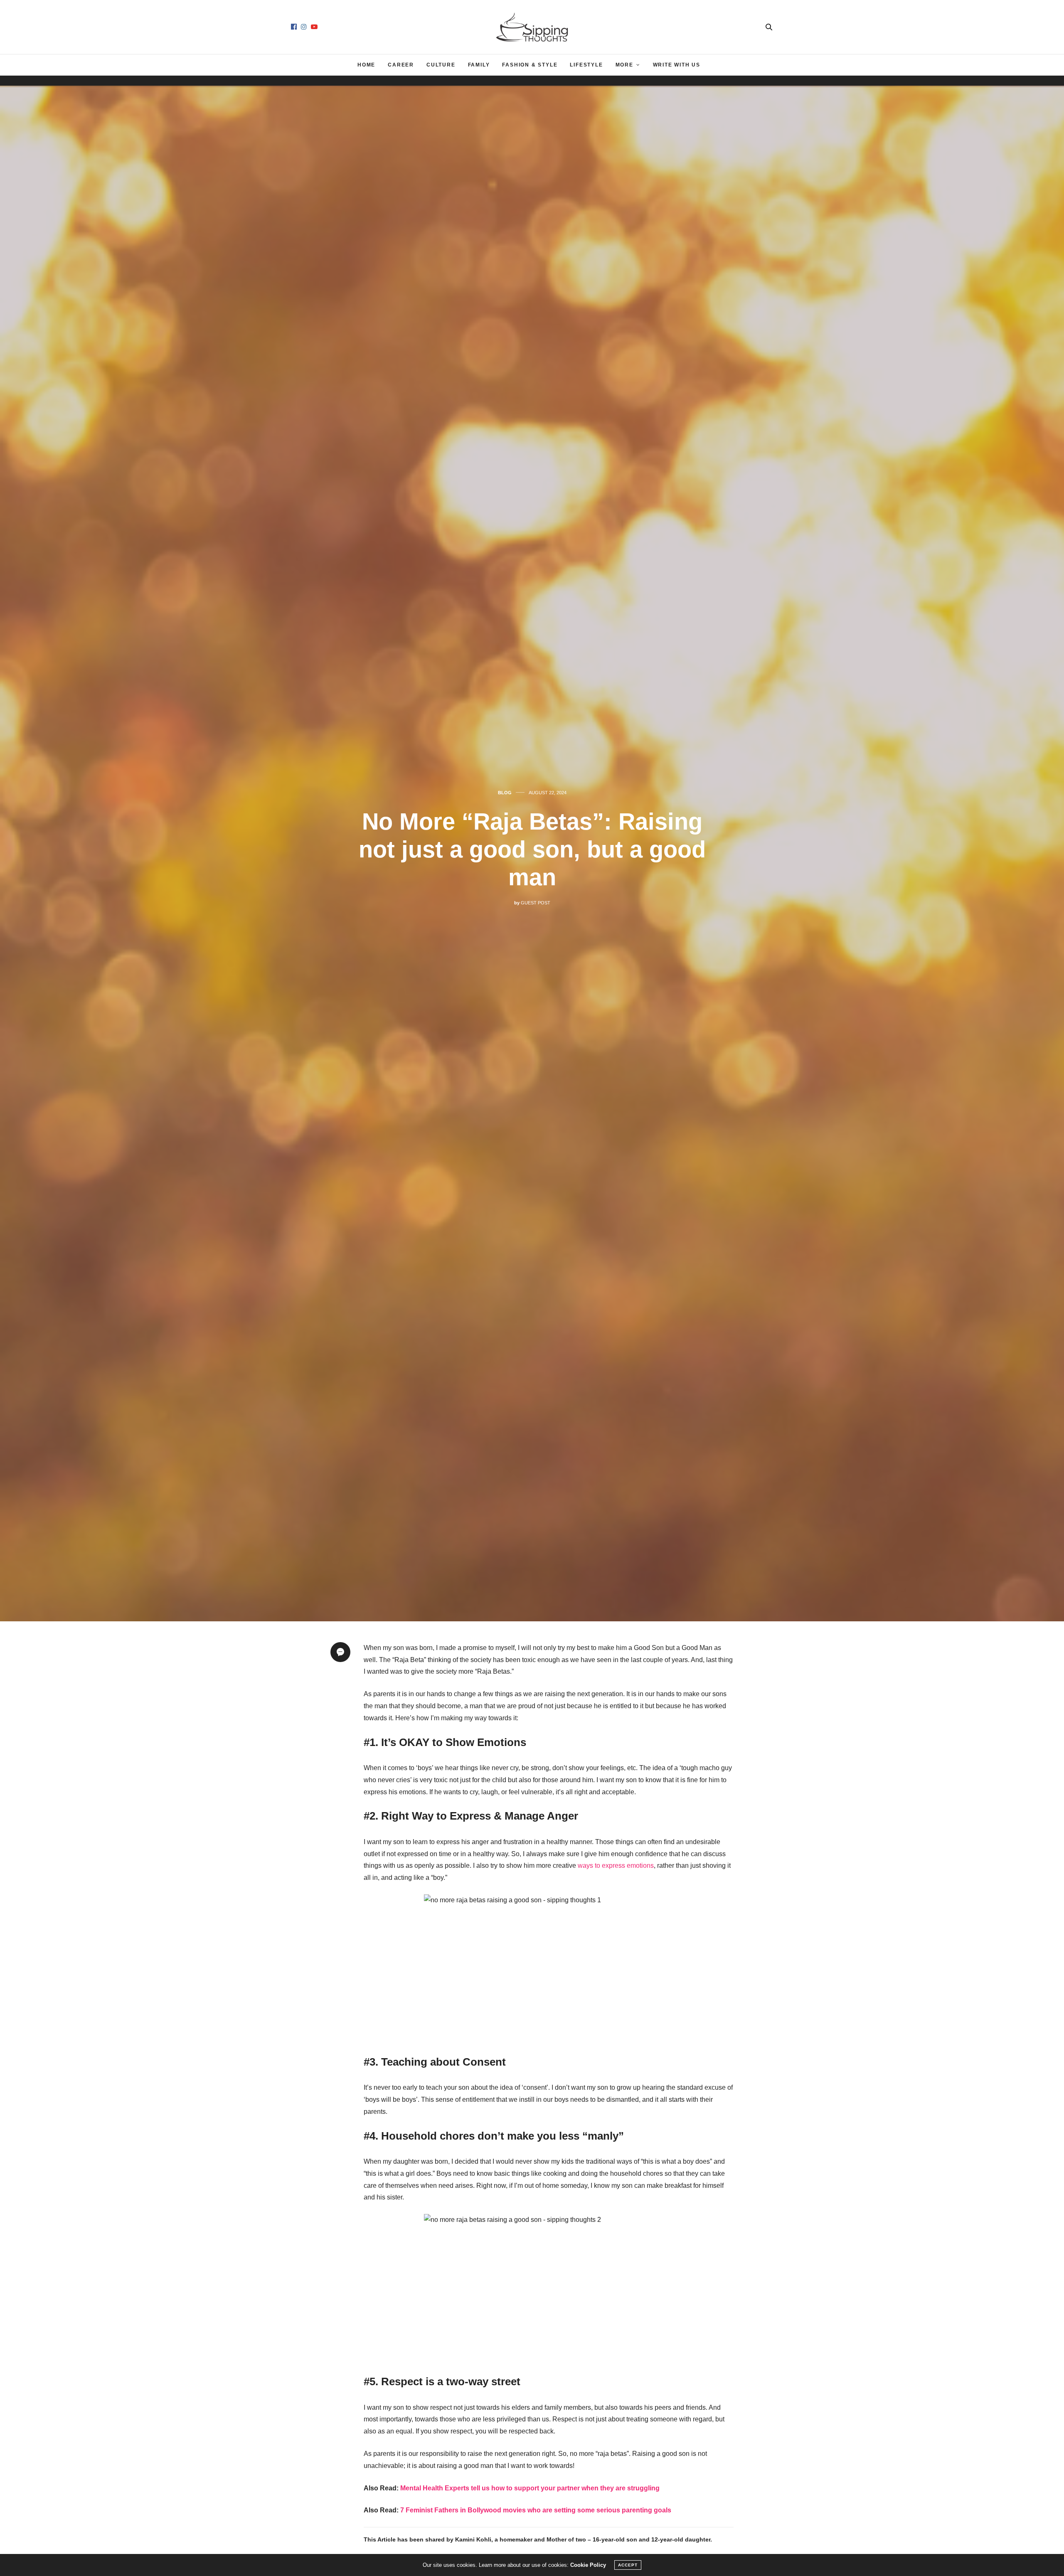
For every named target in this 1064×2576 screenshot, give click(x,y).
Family (479, 65)
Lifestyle (586, 65)
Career (401, 65)
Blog (505, 793)
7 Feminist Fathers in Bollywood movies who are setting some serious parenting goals (536, 2510)
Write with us (677, 65)
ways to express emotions (616, 1866)
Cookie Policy (588, 2565)
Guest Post (536, 903)
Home (366, 65)
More (624, 65)
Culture (441, 65)
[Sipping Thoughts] (532, 27)
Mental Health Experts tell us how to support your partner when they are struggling (530, 2488)
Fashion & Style (530, 65)
